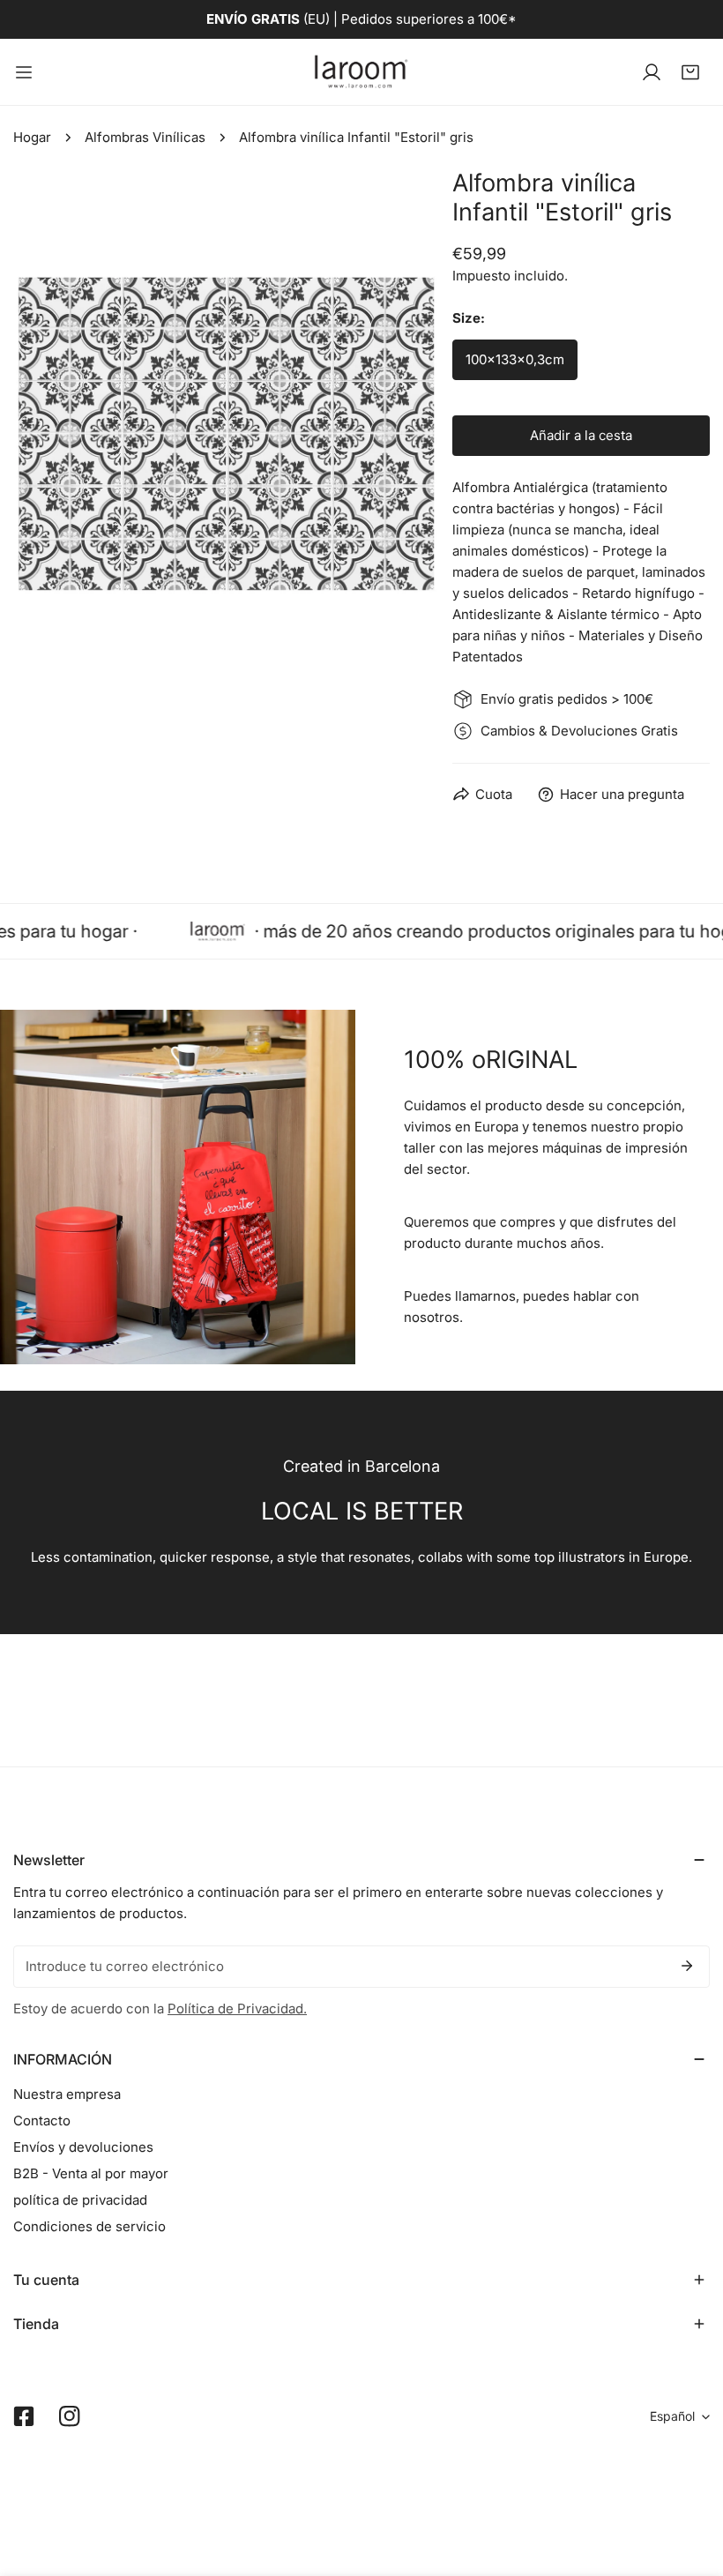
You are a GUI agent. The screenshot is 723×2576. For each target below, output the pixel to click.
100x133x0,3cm (515, 359)
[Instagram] (70, 2416)
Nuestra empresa (67, 2094)
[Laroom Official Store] (361, 72)
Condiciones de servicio (89, 2226)
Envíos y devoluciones (83, 2147)
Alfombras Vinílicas (145, 137)
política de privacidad (80, 2200)
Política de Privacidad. (237, 2009)
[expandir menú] (24, 72)
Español (672, 2416)
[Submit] (687, 1966)
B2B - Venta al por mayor (91, 2173)
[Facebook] (24, 2416)
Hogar (32, 137)
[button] (690, 72)
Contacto (42, 2121)
